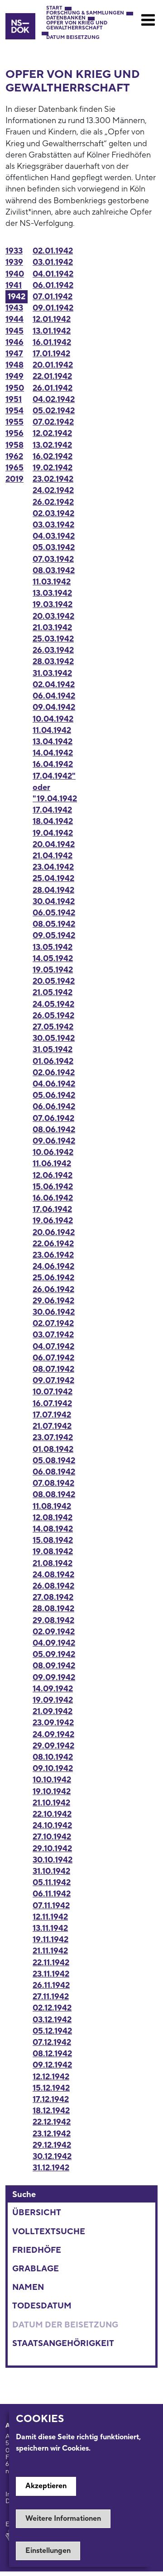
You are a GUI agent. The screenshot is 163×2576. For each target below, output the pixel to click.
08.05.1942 (54, 924)
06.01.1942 (53, 285)
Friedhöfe (37, 2250)
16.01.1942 (52, 342)
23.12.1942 (52, 2134)
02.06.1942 (54, 1073)
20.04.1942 (54, 845)
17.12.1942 (51, 2100)
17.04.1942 (52, 810)
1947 (14, 354)
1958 (14, 445)
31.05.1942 (53, 1050)
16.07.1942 (52, 1404)
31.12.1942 (51, 2168)
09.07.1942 (53, 1381)
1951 (14, 400)
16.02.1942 (53, 457)
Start (54, 8)
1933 (14, 251)
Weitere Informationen (63, 2519)
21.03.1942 (52, 628)
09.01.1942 (53, 308)
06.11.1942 (52, 1894)
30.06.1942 (54, 1312)
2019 (14, 479)
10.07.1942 (53, 1392)
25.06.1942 (53, 1278)
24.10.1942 (52, 1826)
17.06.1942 (52, 1209)
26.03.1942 (53, 650)
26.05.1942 (53, 1016)
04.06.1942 (54, 1084)
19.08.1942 (53, 1552)
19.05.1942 (53, 970)
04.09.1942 (54, 1643)
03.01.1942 (53, 262)
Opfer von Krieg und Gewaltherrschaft (77, 26)
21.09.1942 (53, 1712)
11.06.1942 (52, 1164)
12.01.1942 (52, 319)
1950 (15, 388)
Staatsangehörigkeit (63, 2344)
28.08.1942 (53, 1609)
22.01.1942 (52, 376)
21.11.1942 (50, 1951)
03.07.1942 (53, 1335)
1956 (14, 433)
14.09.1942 (53, 1689)
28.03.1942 (53, 662)
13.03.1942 (52, 593)
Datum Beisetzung (73, 38)
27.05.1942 (53, 1027)
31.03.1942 (52, 673)
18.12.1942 (51, 2111)
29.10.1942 (52, 1849)
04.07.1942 (53, 1347)
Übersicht (37, 2213)
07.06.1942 (53, 1118)
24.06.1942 (53, 1266)
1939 (14, 262)
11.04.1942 (52, 730)
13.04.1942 (53, 742)
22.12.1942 (52, 2122)
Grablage (36, 2269)
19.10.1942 (52, 1792)
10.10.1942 (52, 1780)
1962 (14, 457)
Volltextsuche (49, 2232)
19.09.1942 (53, 1700)
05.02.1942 (54, 411)
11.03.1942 (52, 582)
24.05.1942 (53, 1004)
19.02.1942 (53, 468)
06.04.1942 (54, 696)
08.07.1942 (53, 1369)
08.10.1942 (53, 1757)
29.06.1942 (53, 1301)
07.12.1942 (52, 2042)
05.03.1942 (54, 548)
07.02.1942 (53, 422)
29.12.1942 (52, 2145)
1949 (14, 376)
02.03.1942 (53, 514)
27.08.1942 (53, 1597)
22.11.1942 (51, 1963)
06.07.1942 (53, 1358)
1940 (15, 274)
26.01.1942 (53, 388)
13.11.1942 (50, 1928)
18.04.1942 (53, 821)
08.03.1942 (54, 571)
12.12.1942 (51, 2077)
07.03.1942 (53, 559)
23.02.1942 (53, 479)
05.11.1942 (52, 1883)
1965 (14, 468)
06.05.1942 (54, 913)
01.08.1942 (53, 1449)
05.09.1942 (54, 1654)
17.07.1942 (52, 1415)
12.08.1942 (53, 1518)
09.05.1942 (54, 936)
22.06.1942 (53, 1244)
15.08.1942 (53, 1540)
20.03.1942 (53, 616)
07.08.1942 (53, 1483)
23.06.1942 (53, 1255)
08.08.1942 (54, 1495)
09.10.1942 (53, 1769)
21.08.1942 (53, 1563)
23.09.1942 (53, 1723)
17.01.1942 (51, 354)
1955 (14, 422)
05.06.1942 (54, 1095)
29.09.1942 (53, 1746)
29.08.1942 (53, 1621)
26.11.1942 (51, 1985)
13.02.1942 (52, 445)
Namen (28, 2287)
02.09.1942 (54, 1632)
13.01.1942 (52, 331)
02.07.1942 (53, 1324)
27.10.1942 (52, 1837)
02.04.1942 (54, 685)
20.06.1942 (54, 1233)
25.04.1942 (53, 879)
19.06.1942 (53, 1221)
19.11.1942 (50, 1940)
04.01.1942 (53, 274)
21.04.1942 (53, 856)
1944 (14, 319)
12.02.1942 (52, 433)
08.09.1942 (54, 1666)
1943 (14, 308)
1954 (14, 411)
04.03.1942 (54, 536)
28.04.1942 (53, 890)
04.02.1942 (54, 400)
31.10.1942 (51, 1871)
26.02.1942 (53, 502)
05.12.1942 (52, 2031)
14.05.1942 (53, 959)
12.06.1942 (53, 1175)
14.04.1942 (53, 753)
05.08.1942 (54, 1461)
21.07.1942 (52, 1426)
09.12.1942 (52, 2065)
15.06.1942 (53, 1187)
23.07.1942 (53, 1438)
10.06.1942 (53, 1152)
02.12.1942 (52, 2008)
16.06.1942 (53, 1198)
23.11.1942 (51, 1974)
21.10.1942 (51, 1803)
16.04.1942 (53, 764)
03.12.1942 (52, 2020)
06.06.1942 (54, 1107)
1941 (14, 285)
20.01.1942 (53, 365)
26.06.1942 (53, 1290)
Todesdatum (42, 2306)
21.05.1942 (53, 993)
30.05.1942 (54, 1038)
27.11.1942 (51, 1997)
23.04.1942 (53, 867)
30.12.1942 (52, 2157)
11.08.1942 (52, 1506)
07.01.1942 (53, 297)
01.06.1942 (53, 1061)
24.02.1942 (53, 491)
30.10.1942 (53, 1860)
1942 (17, 297)
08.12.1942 (52, 2054)
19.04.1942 (53, 833)
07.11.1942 (51, 1906)
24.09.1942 (53, 1735)
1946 (14, 342)
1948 (14, 365)
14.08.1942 (53, 1529)
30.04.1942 (54, 902)
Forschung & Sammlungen (85, 13)
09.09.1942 (54, 1678)
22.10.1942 (52, 1814)
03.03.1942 (53, 525)
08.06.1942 (54, 1130)
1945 (14, 331)
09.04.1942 (54, 707)
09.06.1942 (54, 1141)
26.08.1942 (53, 1586)
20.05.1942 (54, 981)
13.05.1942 (53, 947)
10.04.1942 (53, 719)
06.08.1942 (54, 1472)
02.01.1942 (53, 251)
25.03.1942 (53, 639)
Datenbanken (66, 18)
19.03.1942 (53, 605)
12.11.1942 (50, 1917)
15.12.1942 (51, 2088)
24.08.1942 (53, 1575)
